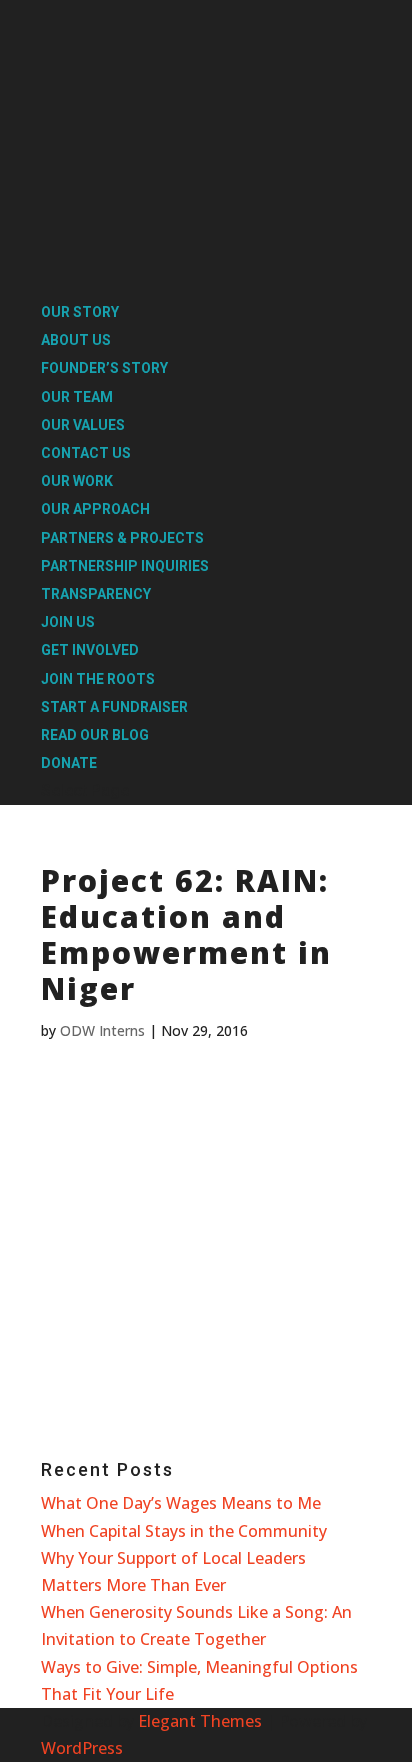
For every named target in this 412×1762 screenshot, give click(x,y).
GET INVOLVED (90, 650)
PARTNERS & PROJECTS (122, 538)
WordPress (82, 1748)
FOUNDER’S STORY (104, 368)
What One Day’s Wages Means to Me (181, 1503)
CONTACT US (86, 453)
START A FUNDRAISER (114, 707)
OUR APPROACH (95, 509)
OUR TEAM (77, 397)
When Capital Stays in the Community (184, 1531)
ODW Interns (102, 1030)
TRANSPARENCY (96, 594)
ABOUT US (76, 340)
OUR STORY (80, 312)
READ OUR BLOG (95, 735)
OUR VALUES (83, 425)
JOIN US (68, 622)
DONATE (69, 763)
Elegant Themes (200, 1721)
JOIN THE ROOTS (98, 679)
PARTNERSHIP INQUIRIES (125, 566)
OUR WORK (77, 481)
